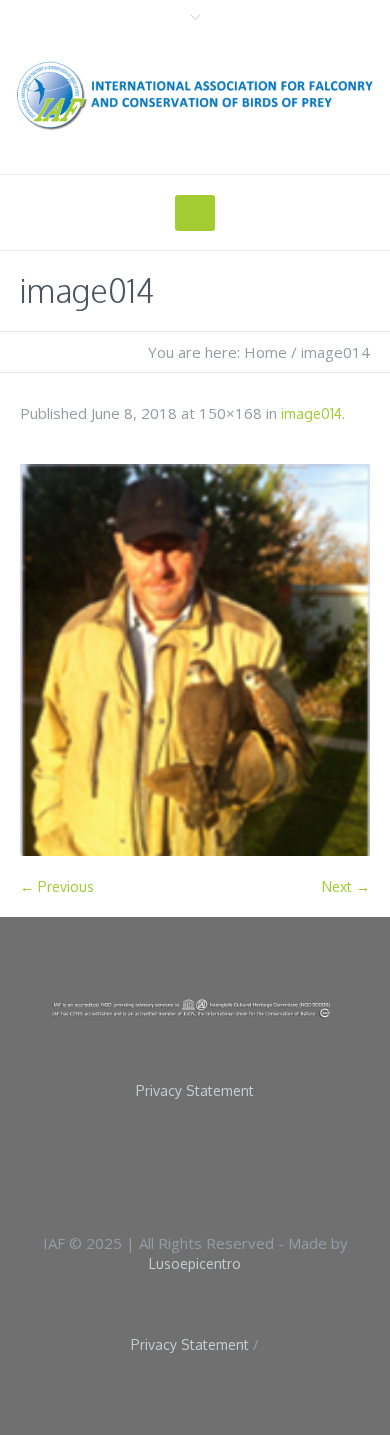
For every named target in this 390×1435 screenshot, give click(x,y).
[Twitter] (232, 1164)
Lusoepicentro (195, 1263)
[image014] (195, 660)
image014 (311, 413)
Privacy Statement (195, 1091)
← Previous (57, 886)
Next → (346, 886)
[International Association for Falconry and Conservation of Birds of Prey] (195, 95)
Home (265, 352)
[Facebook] (168, 1164)
